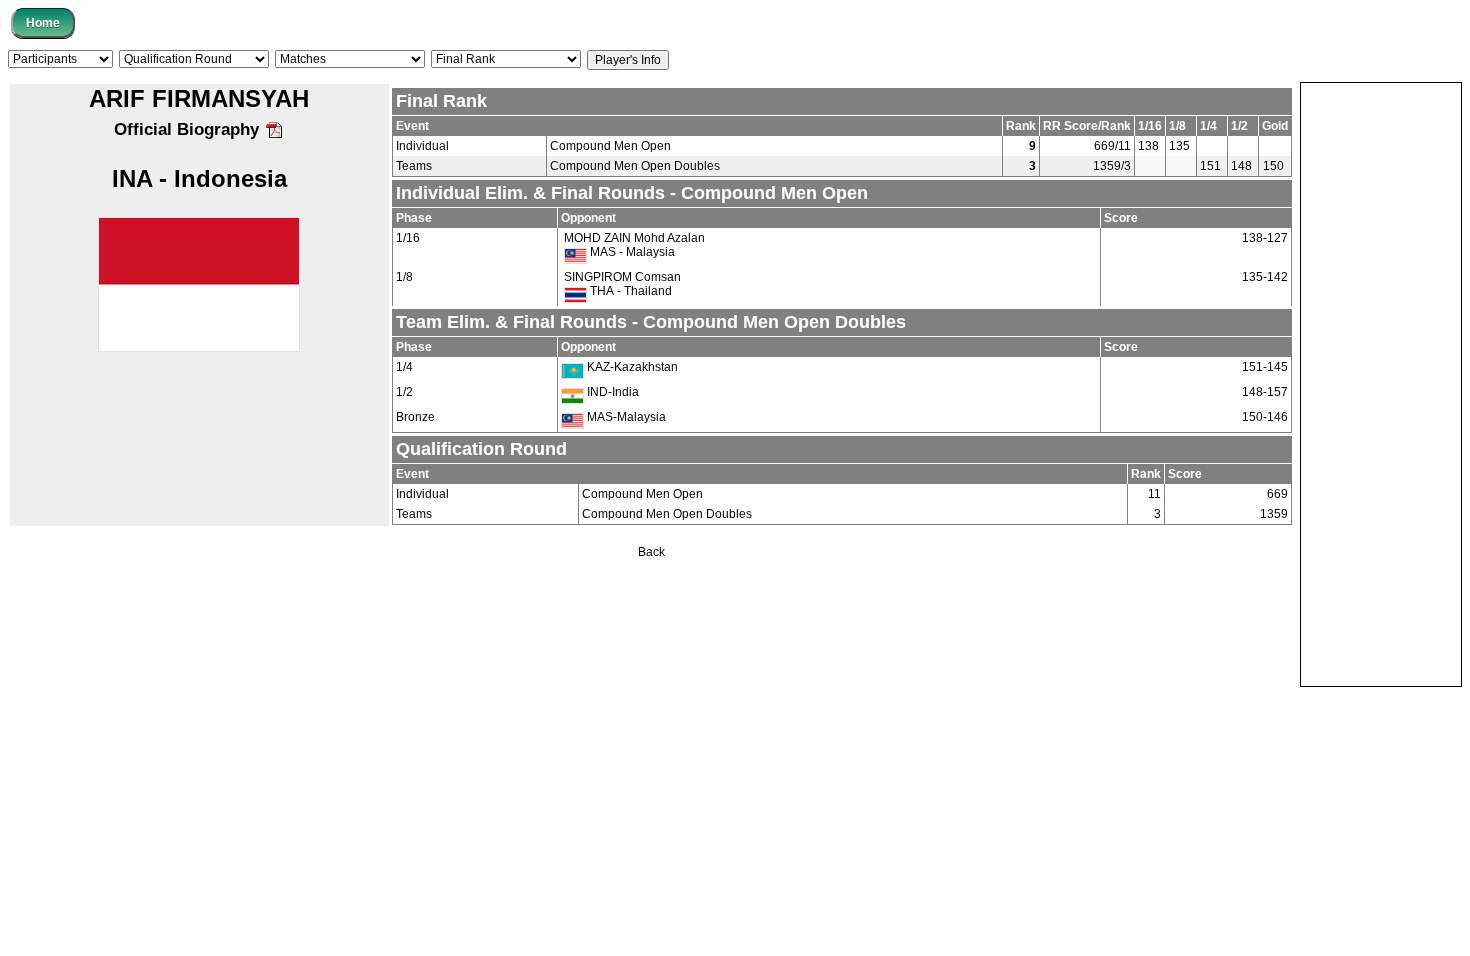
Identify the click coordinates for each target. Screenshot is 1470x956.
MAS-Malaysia (625, 417)
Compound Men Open (610, 146)
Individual (422, 146)
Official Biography (189, 129)
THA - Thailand (629, 291)
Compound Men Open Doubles (635, 166)
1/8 (404, 277)
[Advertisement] (1381, 383)
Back (651, 552)
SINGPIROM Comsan (622, 277)
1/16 (408, 238)
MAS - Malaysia (631, 252)
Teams (414, 166)
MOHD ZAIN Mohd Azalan (634, 238)
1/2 (404, 392)
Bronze (415, 417)
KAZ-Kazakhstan (631, 367)
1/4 (404, 367)
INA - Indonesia (199, 178)
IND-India (611, 392)
